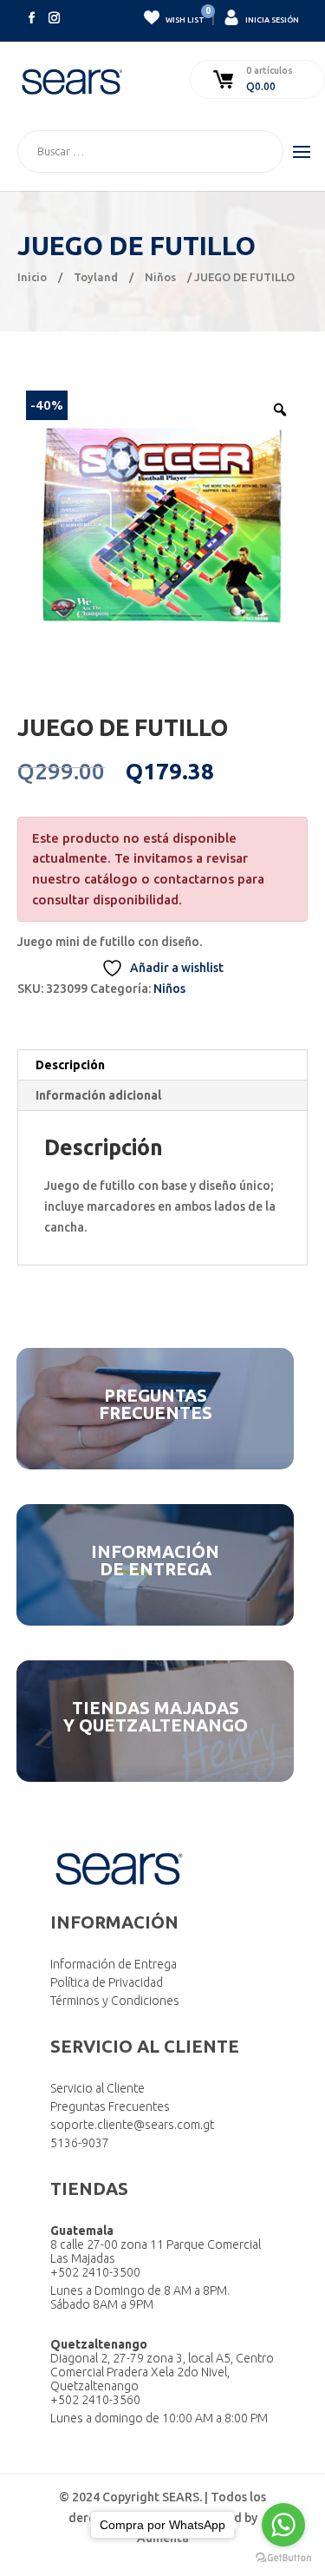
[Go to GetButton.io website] (283, 2558)
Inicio (32, 277)
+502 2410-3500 (95, 2272)
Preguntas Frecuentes (110, 2106)
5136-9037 (80, 2143)
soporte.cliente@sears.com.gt (132, 2125)
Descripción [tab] (70, 1065)
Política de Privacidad (107, 1982)
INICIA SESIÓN (271, 20)
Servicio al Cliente (97, 2088)
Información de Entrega (114, 1964)
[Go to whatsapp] (283, 2525)
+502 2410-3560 (95, 2400)
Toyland (96, 277)
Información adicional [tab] (98, 1095)
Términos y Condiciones (115, 2001)
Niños (160, 277)
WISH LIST (184, 17)
